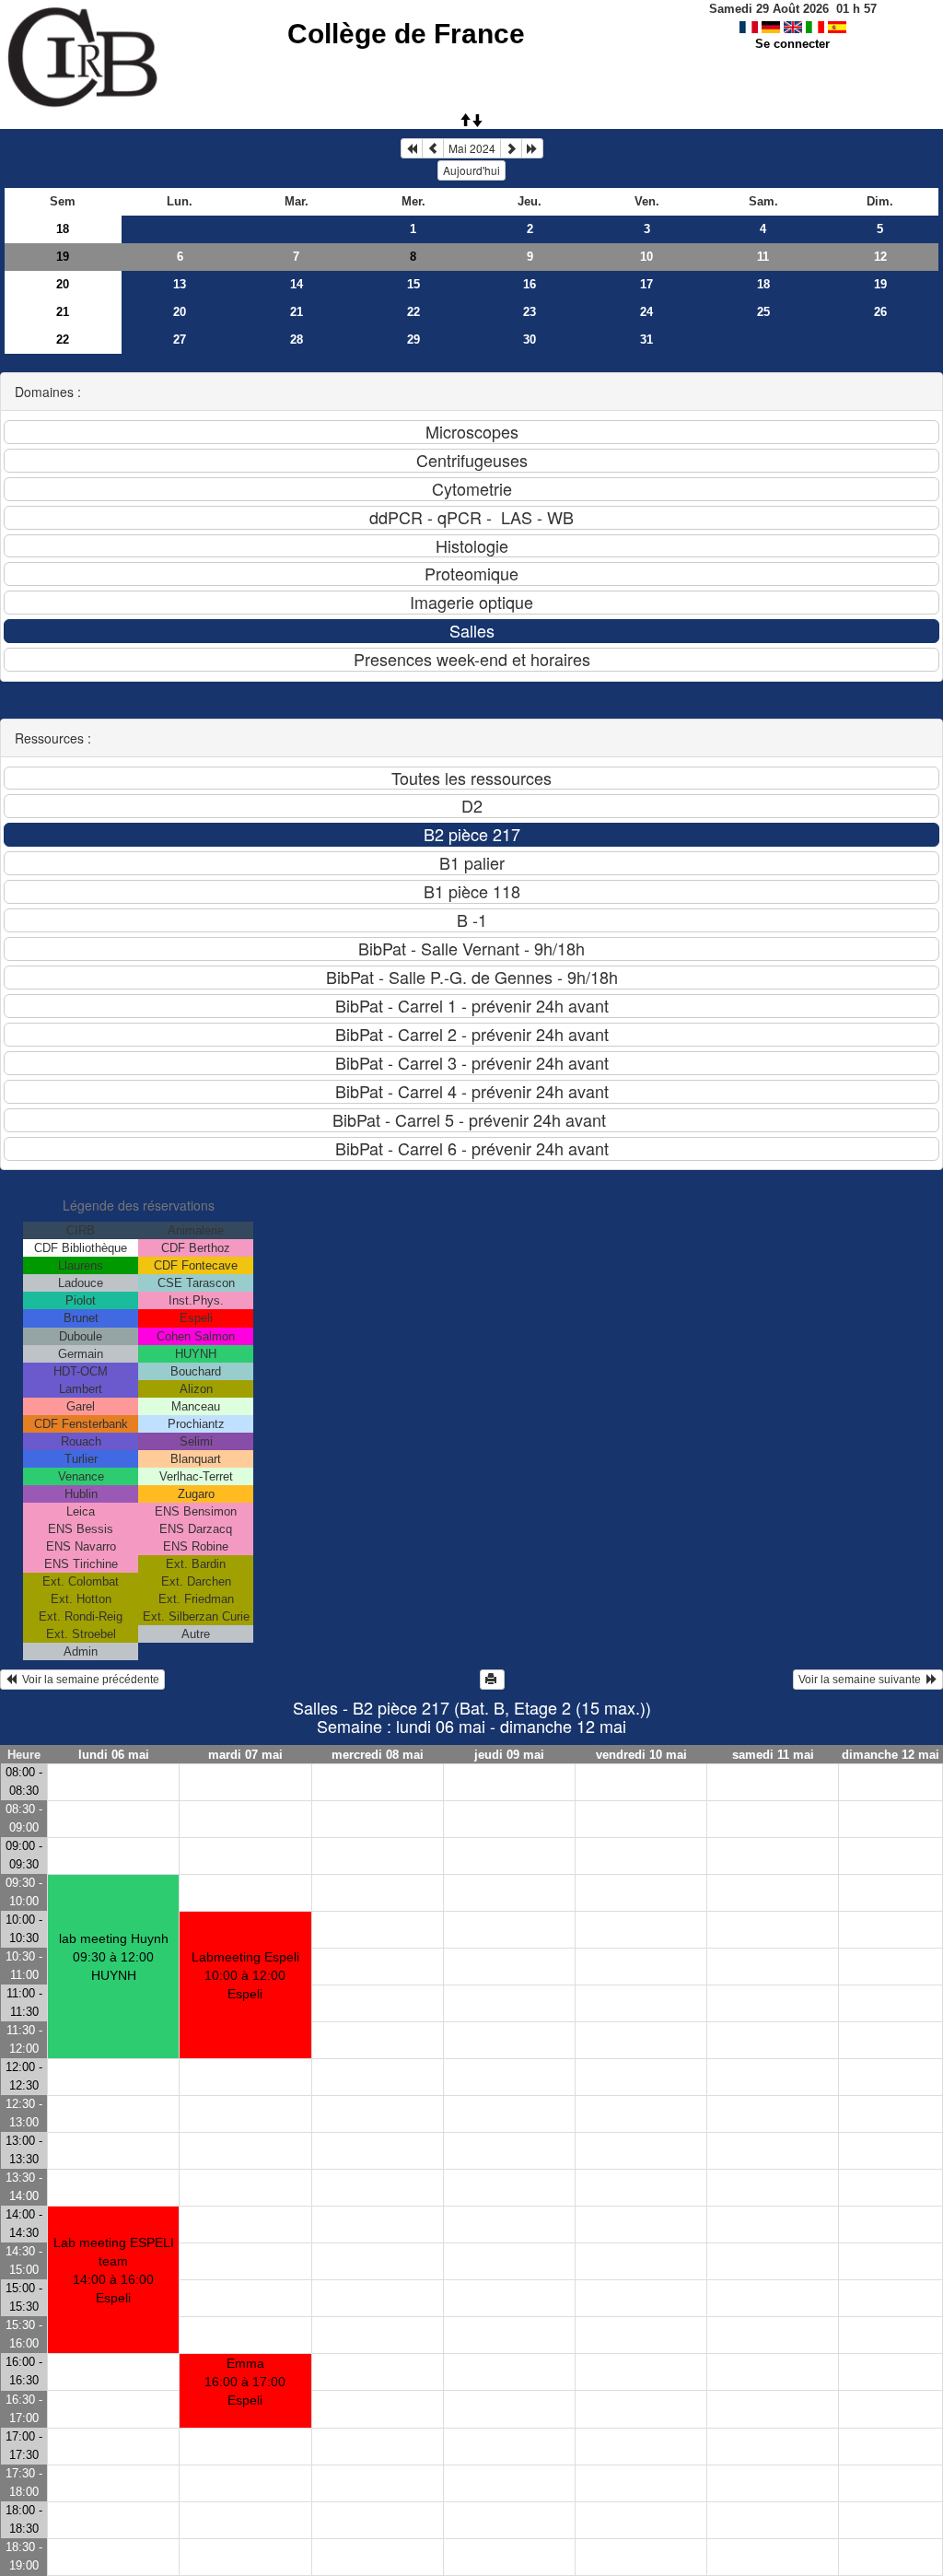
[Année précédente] (412, 148)
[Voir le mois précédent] (433, 148)
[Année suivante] (532, 148)
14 (297, 284)
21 (63, 312)
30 (530, 340)
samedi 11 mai (773, 1755)
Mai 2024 (472, 148)
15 (413, 284)
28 (297, 340)
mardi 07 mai (245, 1755)
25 (763, 312)
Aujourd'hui (471, 170)
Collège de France (406, 34)
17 (646, 284)
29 (413, 340)
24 (646, 312)
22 (413, 312)
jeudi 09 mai (509, 1755)
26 (880, 312)
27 (180, 340)
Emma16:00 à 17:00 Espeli (245, 2382)
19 (63, 257)
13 (180, 284)
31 (646, 340)
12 (880, 257)
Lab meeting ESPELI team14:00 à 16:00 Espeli (114, 2270)
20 (63, 284)
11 (763, 257)
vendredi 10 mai (641, 1755)
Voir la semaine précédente (88, 1680)
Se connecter (792, 44)
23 (530, 312)
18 (63, 229)
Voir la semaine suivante (862, 1680)
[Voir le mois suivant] (511, 148)
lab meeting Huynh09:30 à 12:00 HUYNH (114, 1957)
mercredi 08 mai (378, 1755)
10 (646, 257)
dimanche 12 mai (891, 1755)
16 (530, 284)
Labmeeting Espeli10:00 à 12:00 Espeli (245, 1975)
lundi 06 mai (114, 1755)
